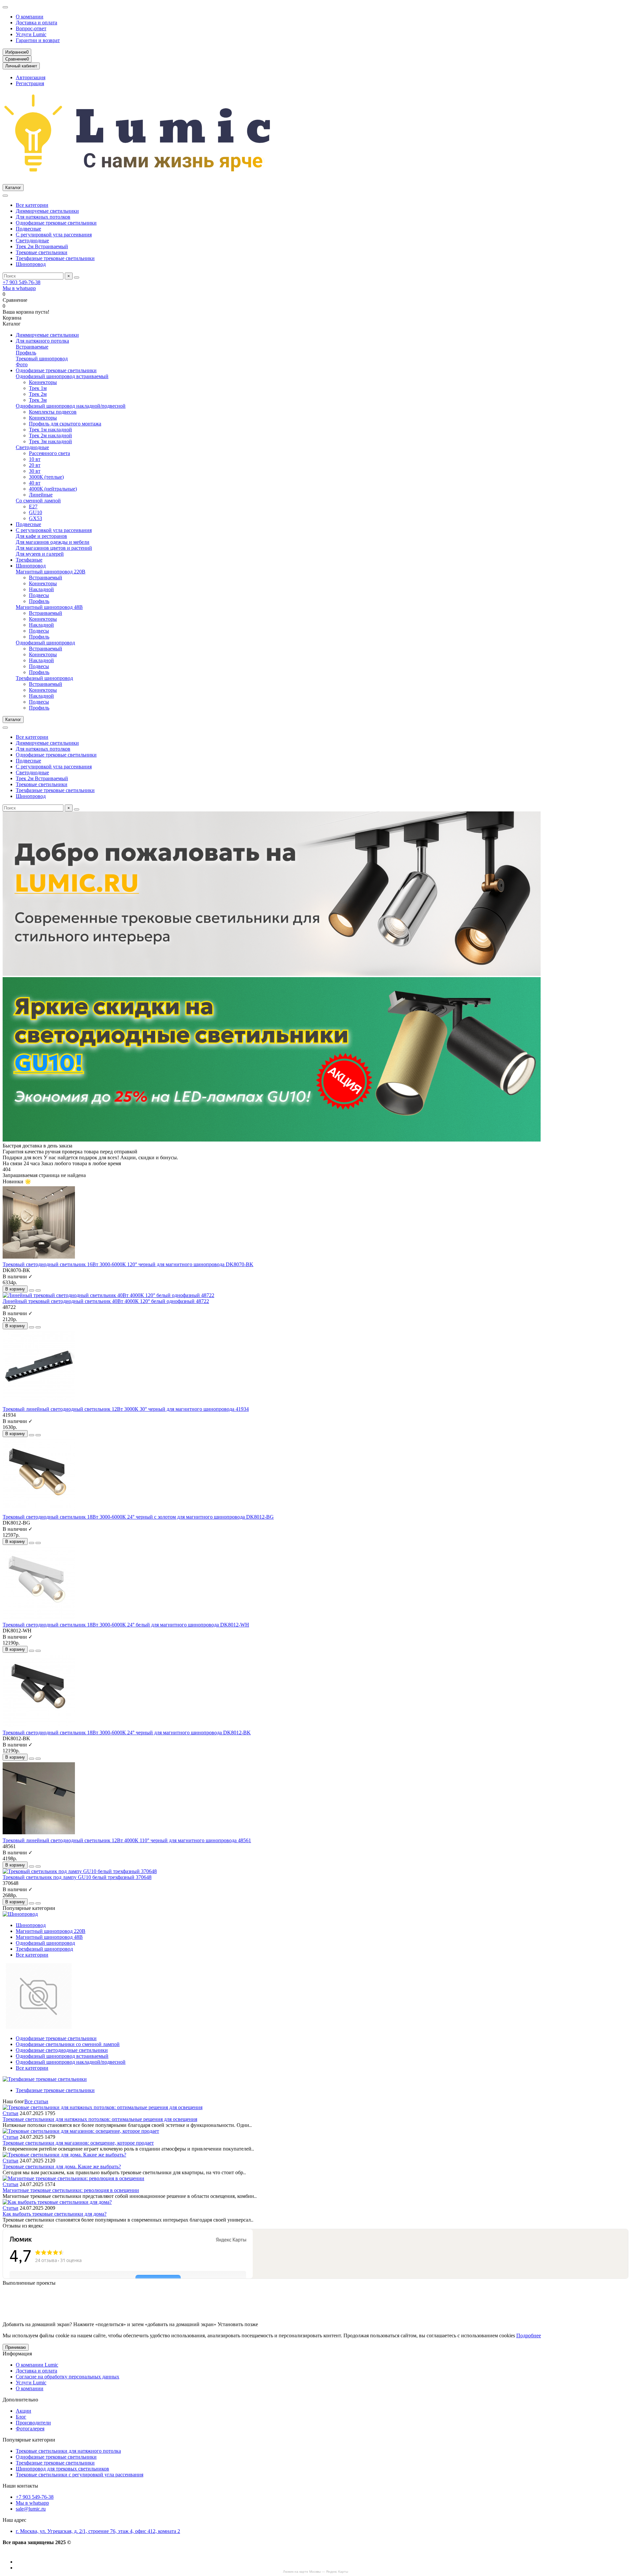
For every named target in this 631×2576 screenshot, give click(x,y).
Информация (17, 2354)
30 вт (35, 471)
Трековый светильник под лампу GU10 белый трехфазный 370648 (77, 1877)
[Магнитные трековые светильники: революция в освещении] (73, 2178)
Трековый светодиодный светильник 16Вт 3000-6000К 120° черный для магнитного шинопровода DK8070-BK (128, 1264)
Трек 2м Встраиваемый (42, 246)
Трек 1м (38, 388)
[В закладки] (32, 1290)
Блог (21, 2417)
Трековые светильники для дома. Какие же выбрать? (62, 2167)
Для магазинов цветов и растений (54, 548)
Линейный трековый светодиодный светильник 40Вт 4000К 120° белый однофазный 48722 (106, 1301)
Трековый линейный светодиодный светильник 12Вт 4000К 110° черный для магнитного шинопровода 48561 (127, 1840)
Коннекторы (43, 382)
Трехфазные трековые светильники (55, 258)
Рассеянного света (49, 453)
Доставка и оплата (36, 23)
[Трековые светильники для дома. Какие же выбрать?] (64, 2155)
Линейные (41, 495)
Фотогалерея (30, 2429)
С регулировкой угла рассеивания (54, 235)
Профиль (26, 353)
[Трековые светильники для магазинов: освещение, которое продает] (81, 2131)
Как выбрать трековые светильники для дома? (55, 2214)
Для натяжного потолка (42, 341)
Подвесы (39, 595)
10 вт (35, 459)
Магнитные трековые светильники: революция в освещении (71, 2190)
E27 (33, 506)
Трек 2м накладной (50, 435)
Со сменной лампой (38, 501)
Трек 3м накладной (50, 441)
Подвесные (28, 229)
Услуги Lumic (31, 34)
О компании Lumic (37, 2365)
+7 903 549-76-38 (22, 282)
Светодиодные (32, 241)
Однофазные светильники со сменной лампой (68, 2044)
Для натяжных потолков (43, 217)
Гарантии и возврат (38, 40)
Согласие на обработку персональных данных (68, 2377)
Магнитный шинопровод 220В (51, 572)
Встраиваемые (32, 347)
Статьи (11, 2113)
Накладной (41, 589)
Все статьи (36, 2101)
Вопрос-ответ (31, 28)
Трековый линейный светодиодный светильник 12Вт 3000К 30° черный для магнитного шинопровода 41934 (126, 1409)
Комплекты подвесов (53, 412)
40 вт (35, 483)
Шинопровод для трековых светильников (62, 2469)
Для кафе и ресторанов (41, 536)
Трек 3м (38, 400)
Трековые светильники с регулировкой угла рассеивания (80, 2475)
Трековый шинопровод (42, 359)
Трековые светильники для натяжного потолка (68, 2451)
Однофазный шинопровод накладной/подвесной (71, 406)
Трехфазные (29, 560)
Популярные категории (29, 2440)
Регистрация (30, 83)
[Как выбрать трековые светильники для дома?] (57, 2202)
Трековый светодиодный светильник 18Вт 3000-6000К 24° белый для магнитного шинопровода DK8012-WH (126, 1625)
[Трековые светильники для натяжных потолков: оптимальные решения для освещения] (103, 2107)
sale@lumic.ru (31, 2509)
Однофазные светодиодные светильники (62, 2050)
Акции (23, 2411)
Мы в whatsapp (19, 288)
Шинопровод (31, 264)
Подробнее (529, 2335)
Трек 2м (38, 394)
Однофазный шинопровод (45, 643)
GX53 (35, 518)
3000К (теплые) (46, 477)
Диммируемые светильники (47, 211)
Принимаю (16, 2347)
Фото (22, 364)
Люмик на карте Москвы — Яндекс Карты (315, 2572)
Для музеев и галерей (40, 554)
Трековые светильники (42, 252)
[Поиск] (77, 277)
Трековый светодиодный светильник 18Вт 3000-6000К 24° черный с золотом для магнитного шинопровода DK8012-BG (138, 1517)
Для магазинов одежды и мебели (53, 542)
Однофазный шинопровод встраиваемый (62, 376)
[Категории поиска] (5, 196)
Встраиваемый (46, 578)
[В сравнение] (38, 1290)
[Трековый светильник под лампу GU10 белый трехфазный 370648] (80, 1871)
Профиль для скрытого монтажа (65, 424)
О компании (30, 17)
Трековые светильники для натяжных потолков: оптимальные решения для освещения (100, 2119)
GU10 (35, 512)
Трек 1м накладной (50, 430)
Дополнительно (20, 2400)
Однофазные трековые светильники (56, 223)
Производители (33, 2423)
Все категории (32, 205)
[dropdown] (5, 7)
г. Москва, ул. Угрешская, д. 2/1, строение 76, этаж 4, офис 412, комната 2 (98, 2531)
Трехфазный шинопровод (44, 678)
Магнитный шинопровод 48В (49, 607)
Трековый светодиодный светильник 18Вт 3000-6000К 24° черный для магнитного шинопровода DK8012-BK (127, 1733)
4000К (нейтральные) (53, 489)
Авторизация (31, 77)
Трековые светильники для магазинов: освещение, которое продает (78, 2143)
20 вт (35, 465)
